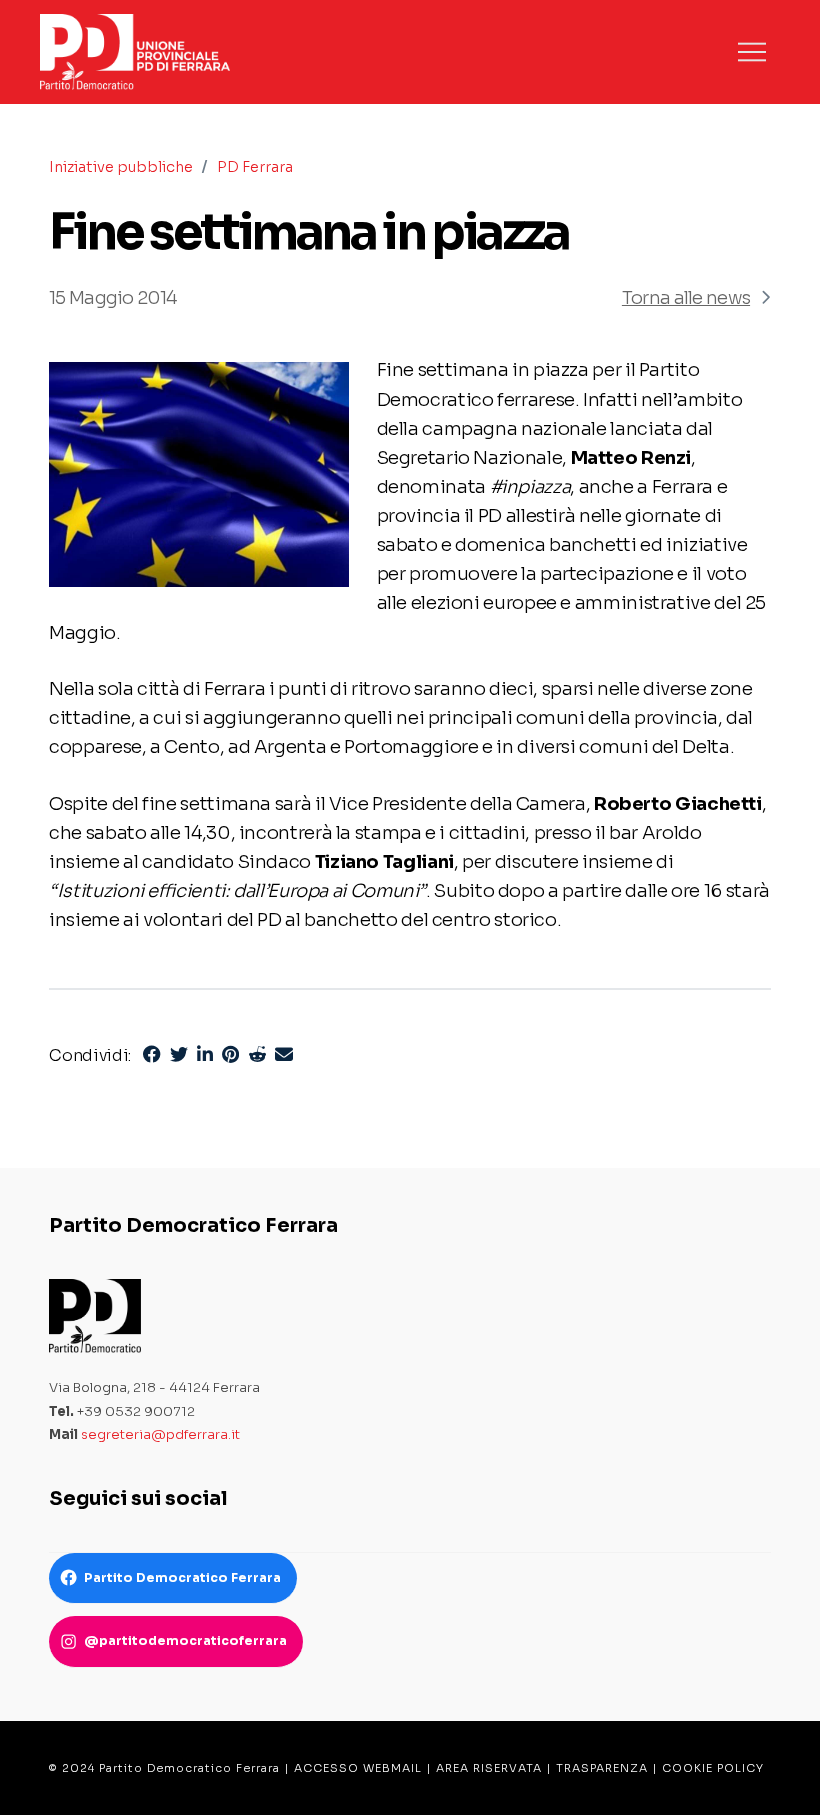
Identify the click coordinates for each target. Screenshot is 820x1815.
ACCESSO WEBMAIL (358, 1768)
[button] (752, 52)
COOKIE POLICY (713, 1768)
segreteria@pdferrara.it (160, 1434)
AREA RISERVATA (489, 1768)
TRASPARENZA (602, 1768)
